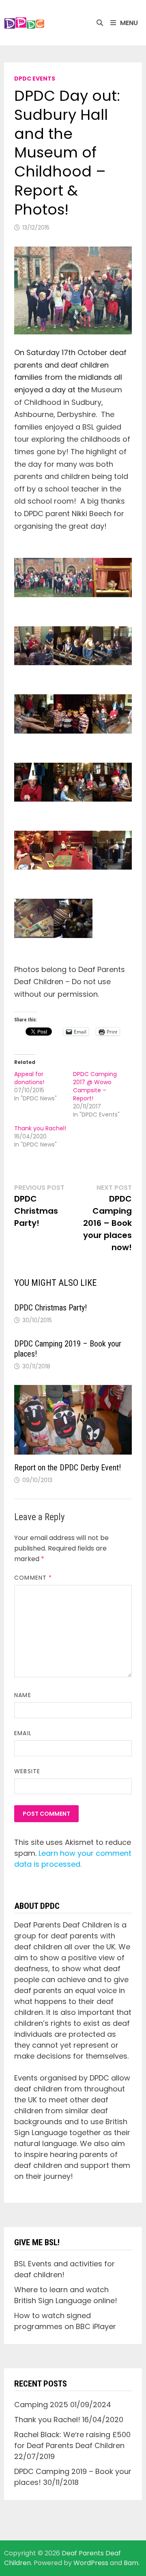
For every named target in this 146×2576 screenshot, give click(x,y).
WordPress (91, 2563)
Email (23, 1733)
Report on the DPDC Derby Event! (68, 1468)
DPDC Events (35, 79)
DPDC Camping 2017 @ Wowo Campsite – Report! (95, 1086)
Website (27, 1771)
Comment (33, 1578)
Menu (129, 23)
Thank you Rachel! (40, 1128)
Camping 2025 (41, 2405)
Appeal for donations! (29, 1078)
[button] (24, 23)
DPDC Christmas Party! (50, 1308)
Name (23, 1695)
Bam (131, 2563)
